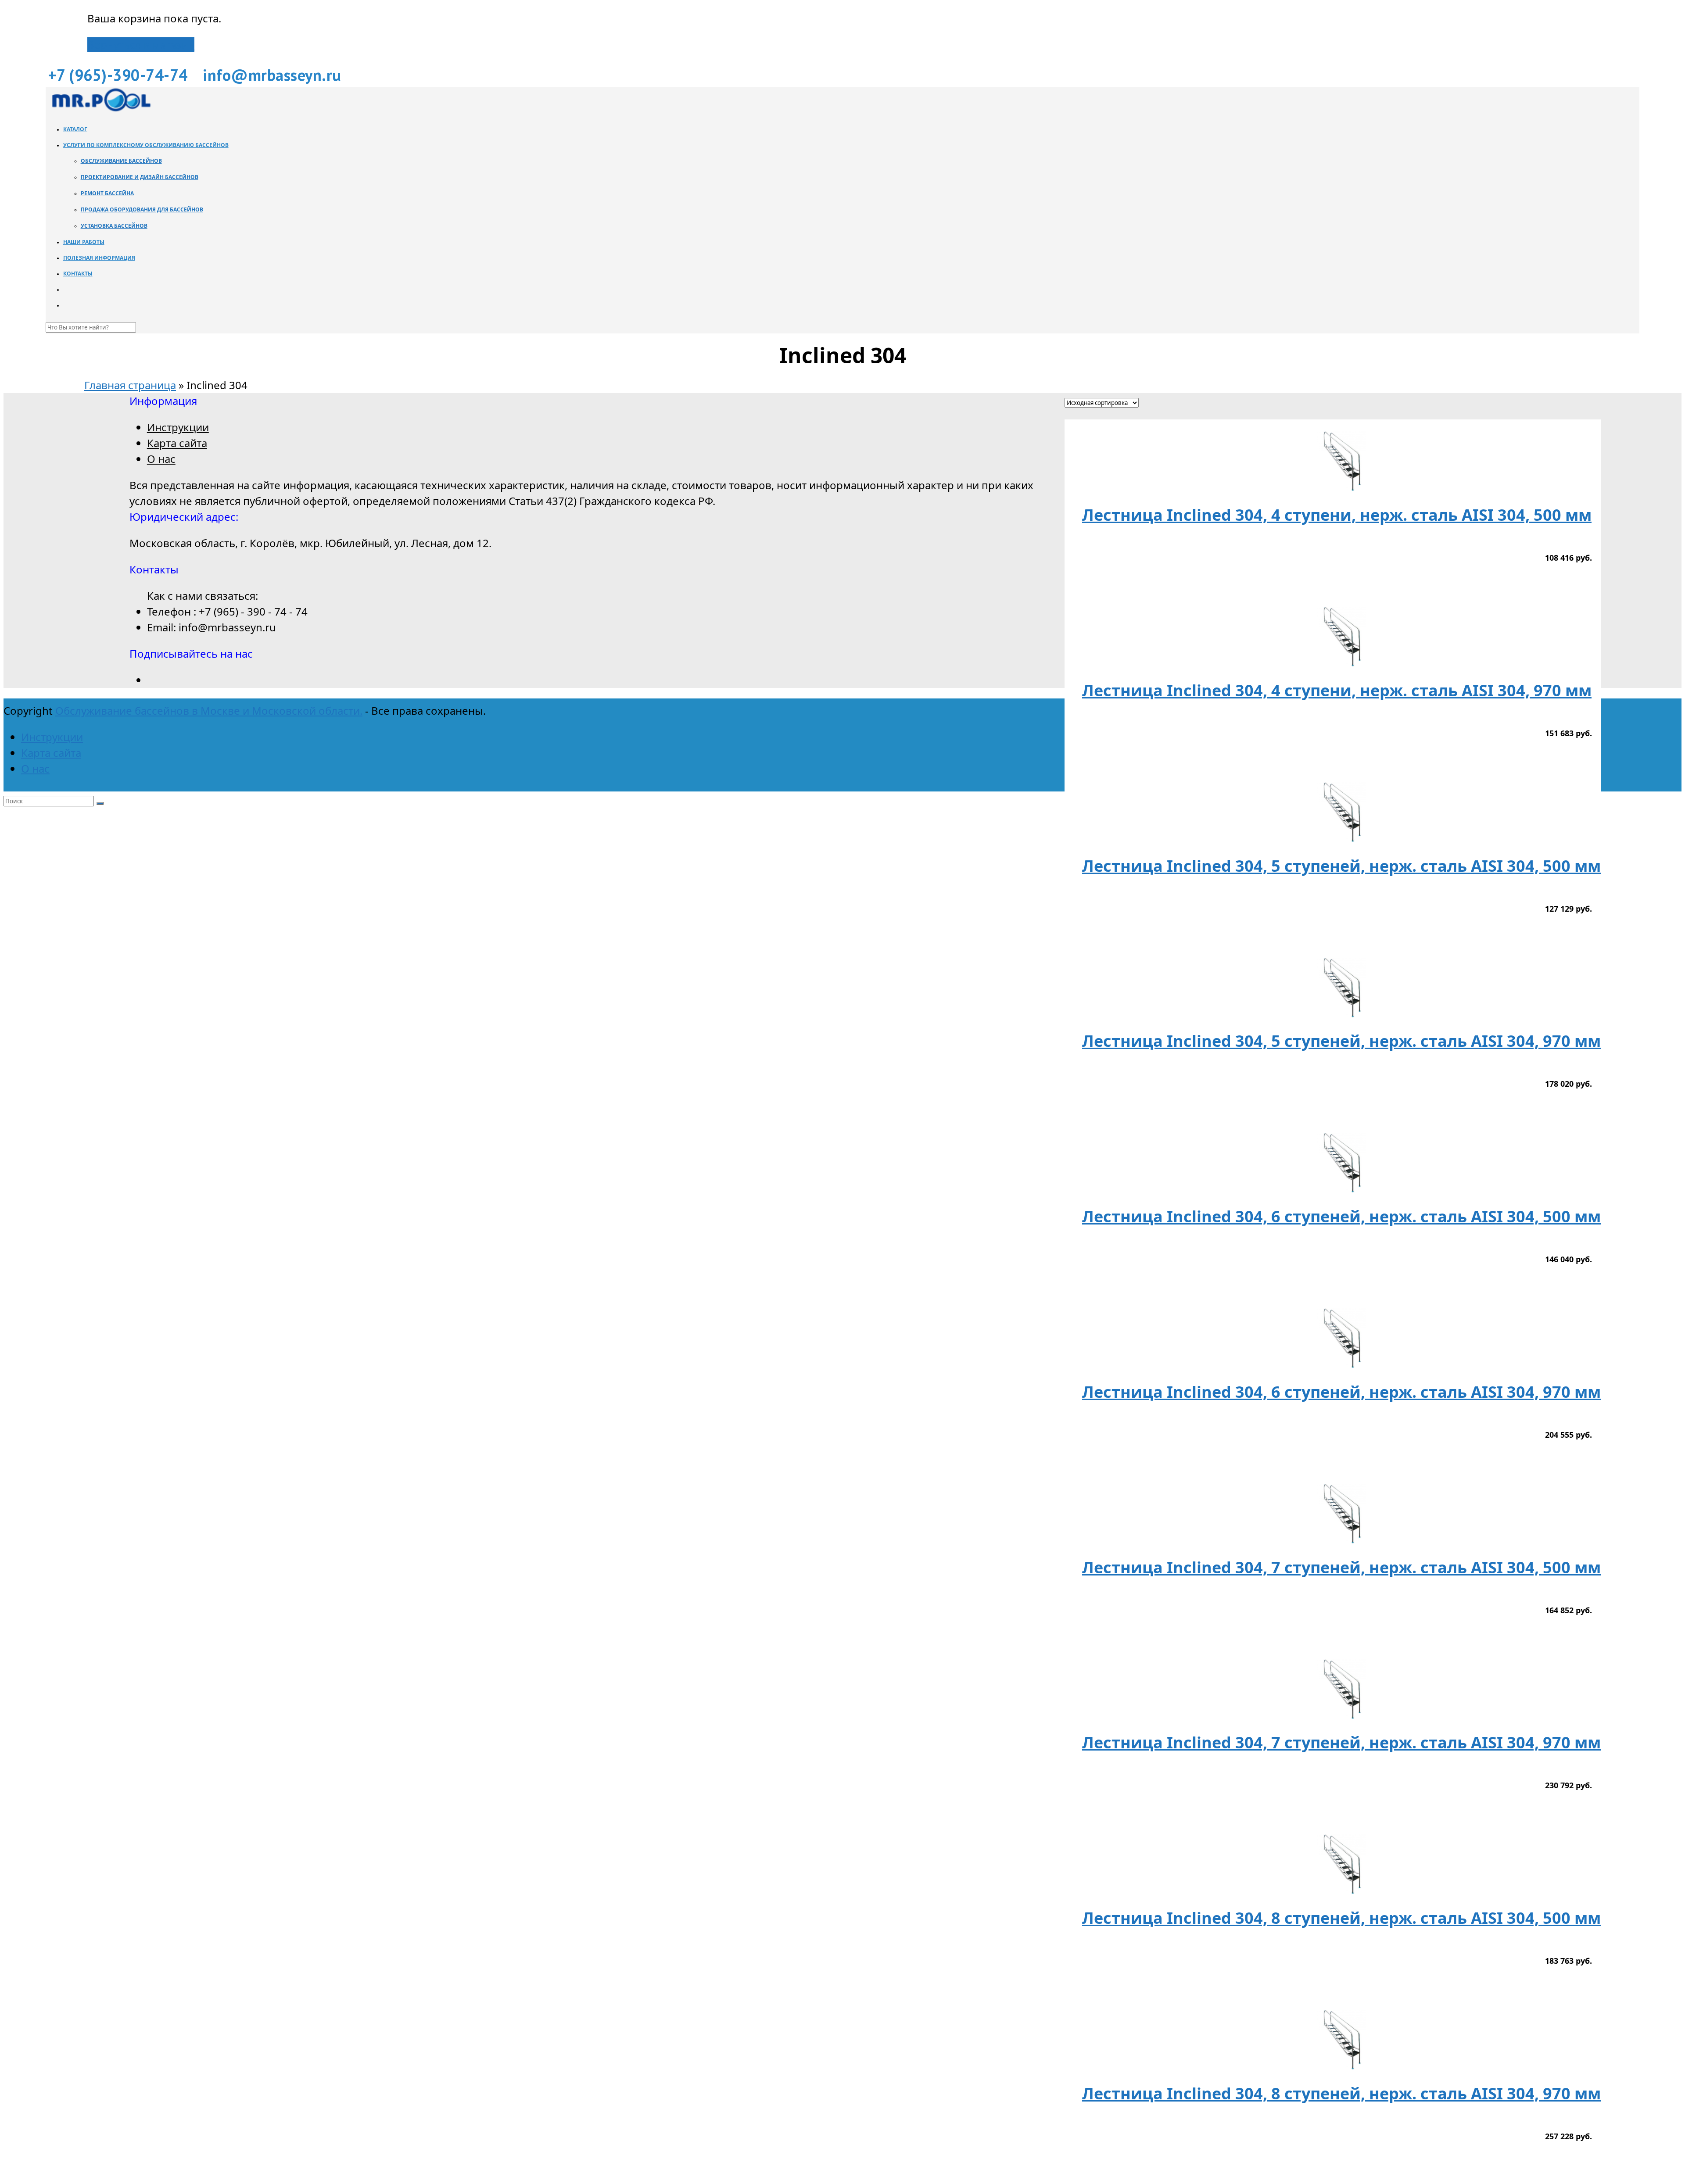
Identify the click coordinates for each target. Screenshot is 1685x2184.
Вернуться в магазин (141, 45)
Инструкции (178, 427)
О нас (161, 459)
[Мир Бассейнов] (100, 109)
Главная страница (130, 385)
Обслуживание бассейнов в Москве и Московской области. (209, 711)
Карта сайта (177, 443)
